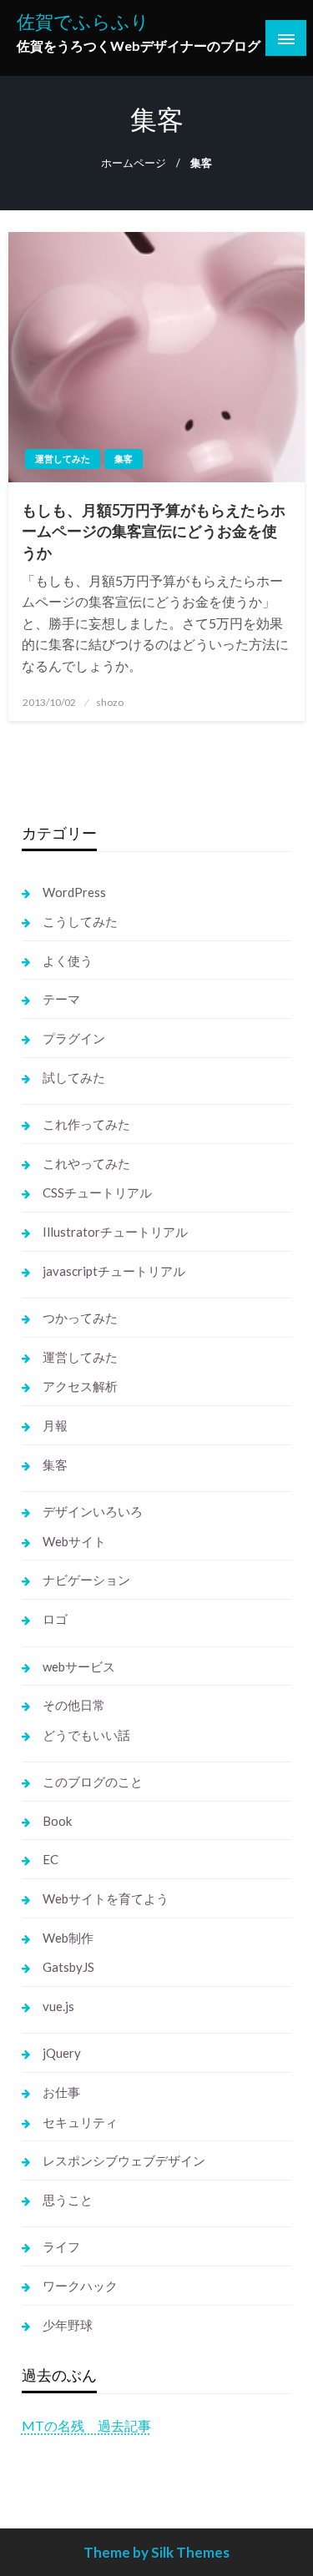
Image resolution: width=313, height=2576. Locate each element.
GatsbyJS (68, 1967)
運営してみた (63, 459)
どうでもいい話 (86, 1735)
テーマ (61, 999)
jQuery (62, 2053)
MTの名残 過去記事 (86, 2425)
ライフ (61, 2246)
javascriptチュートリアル (114, 1271)
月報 (55, 1425)
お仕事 (61, 2092)
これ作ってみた (86, 1124)
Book (57, 1821)
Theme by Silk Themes (156, 2552)
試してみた (74, 1077)
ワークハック (80, 2286)
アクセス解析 (80, 1386)
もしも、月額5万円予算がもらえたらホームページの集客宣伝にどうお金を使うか (154, 531)
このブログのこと (93, 1782)
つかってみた (80, 1318)
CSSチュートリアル (97, 1192)
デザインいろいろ (93, 1511)
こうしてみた (80, 921)
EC (50, 1859)
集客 (124, 459)
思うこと (68, 2200)
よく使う (68, 960)
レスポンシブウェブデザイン (124, 2160)
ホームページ (134, 163)
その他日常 (74, 1705)
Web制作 (68, 1938)
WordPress (74, 892)
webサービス (79, 1666)
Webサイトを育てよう (106, 1898)
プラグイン (74, 1038)
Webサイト (74, 1541)
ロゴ (55, 1619)
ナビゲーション (86, 1580)
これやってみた (86, 1163)
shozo (110, 702)
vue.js (58, 2006)
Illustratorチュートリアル (115, 1232)
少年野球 (68, 2325)
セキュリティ (80, 2122)
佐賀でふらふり (83, 22)
